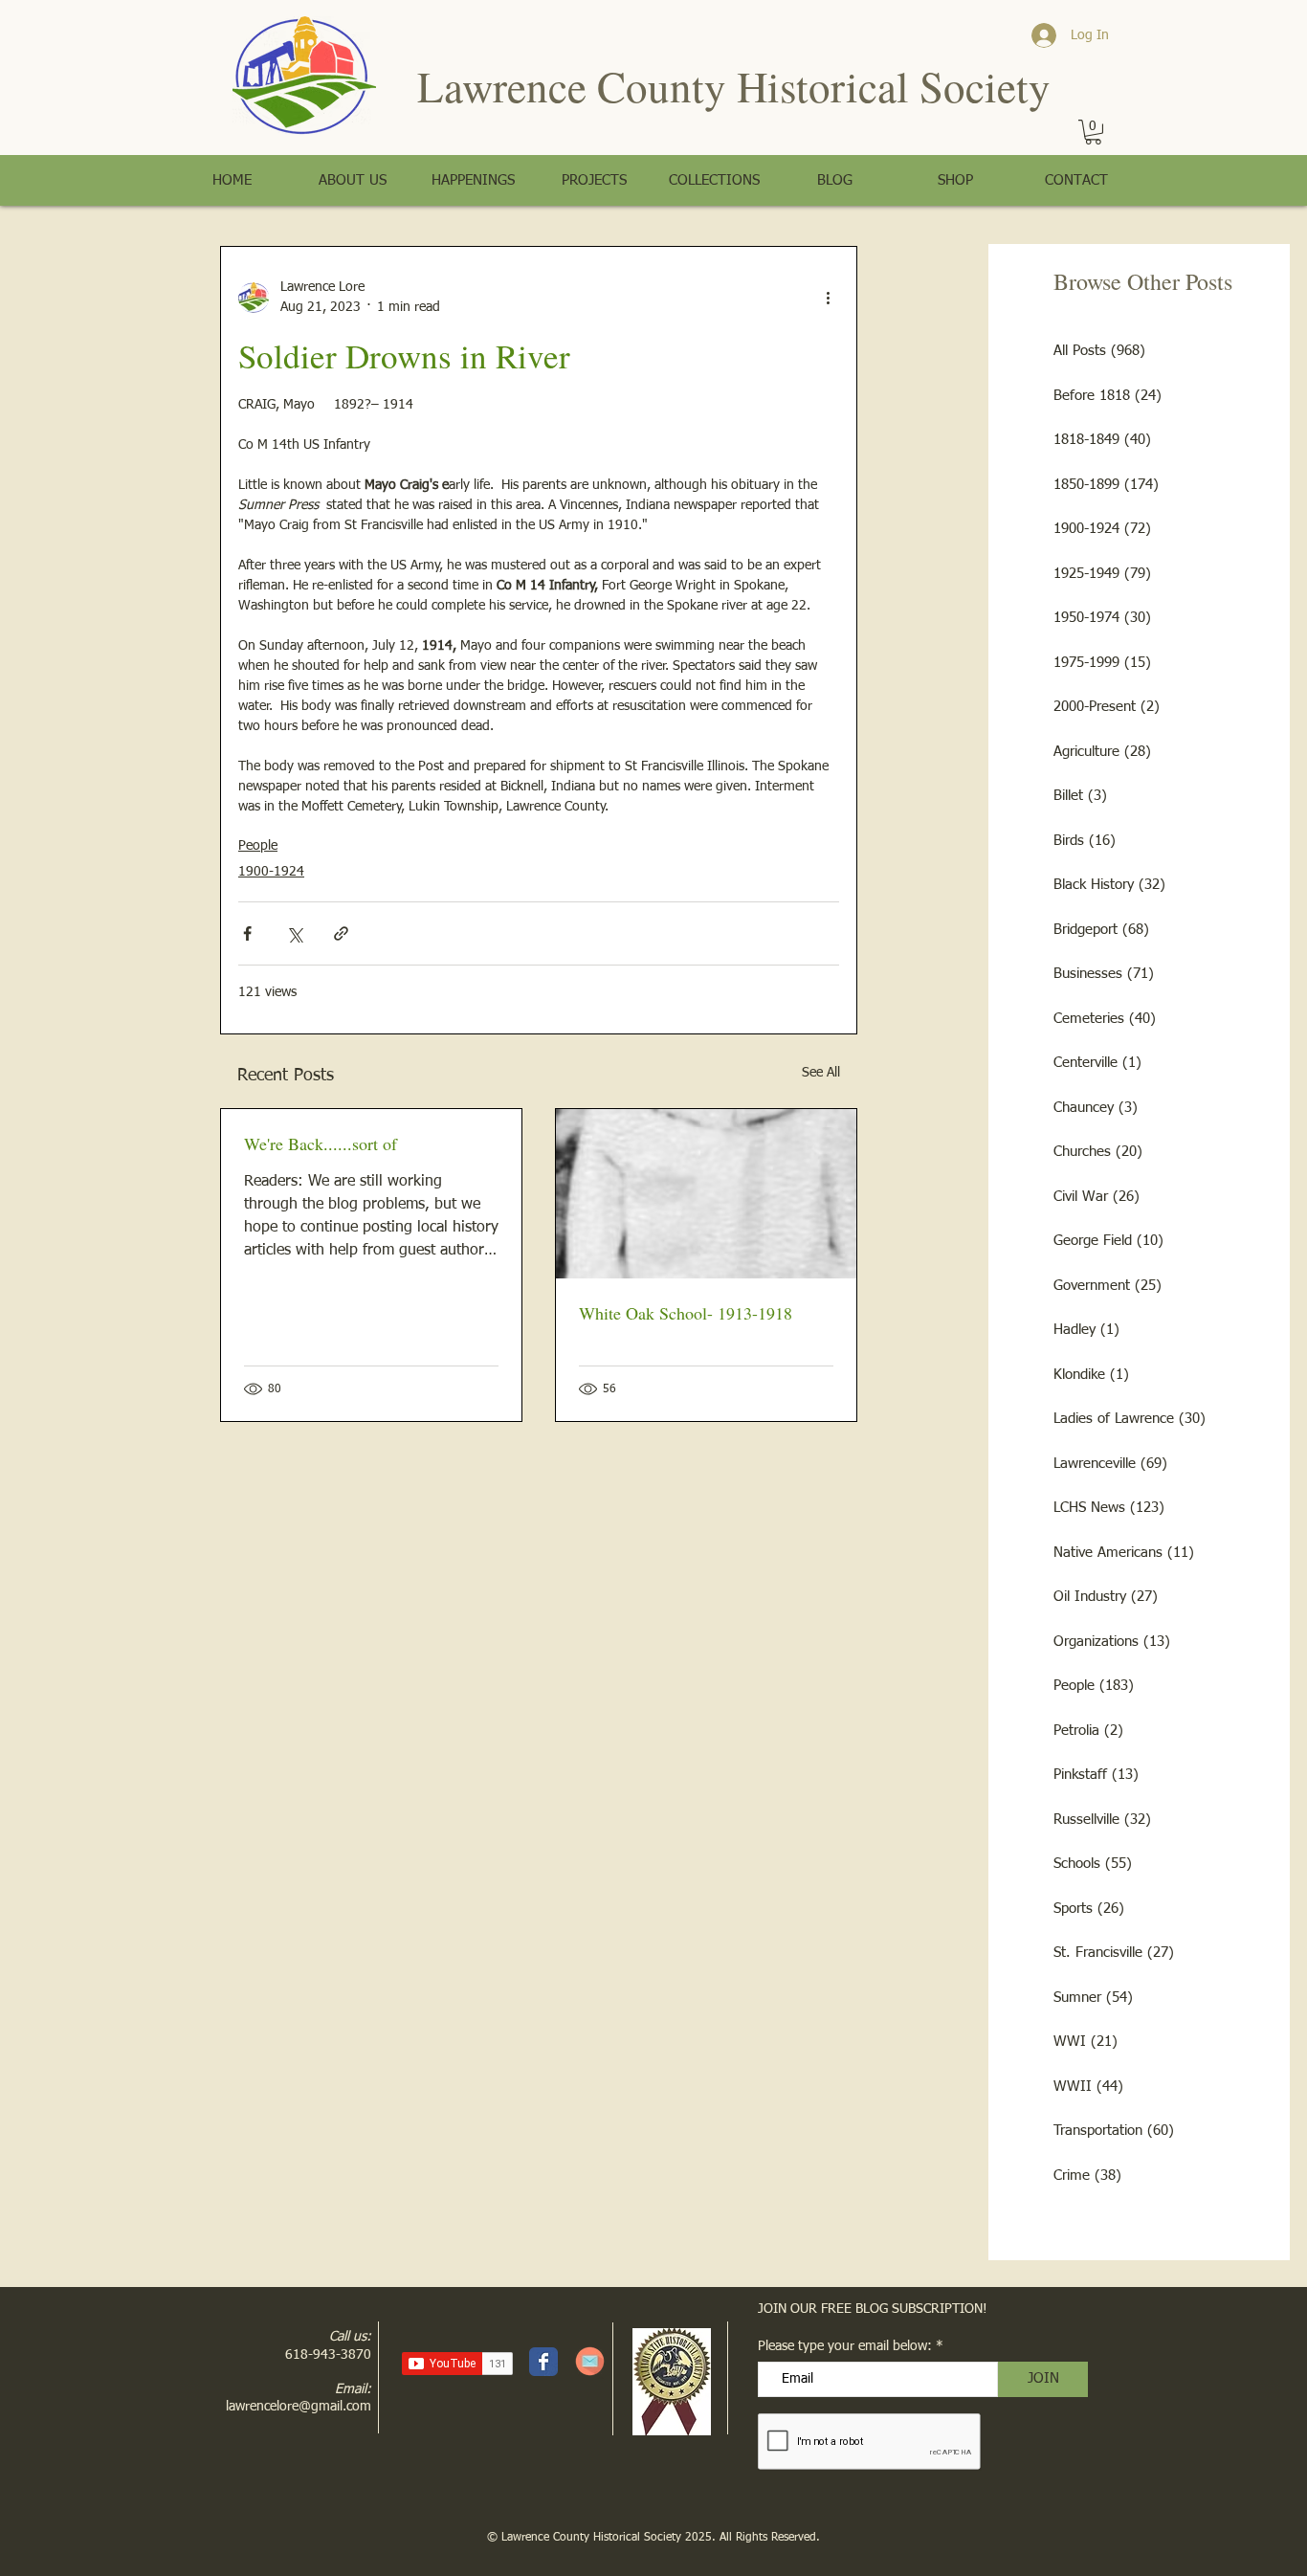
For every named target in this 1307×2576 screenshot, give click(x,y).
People (258, 846)
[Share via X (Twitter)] (294, 933)
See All (821, 1073)
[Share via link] (341, 933)
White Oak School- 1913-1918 (686, 1313)
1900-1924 (271, 872)
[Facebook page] (543, 2362)
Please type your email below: (845, 2346)
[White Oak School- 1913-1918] (706, 1194)
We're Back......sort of (321, 1144)
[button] (1093, 132)
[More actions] (828, 298)
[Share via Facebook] (247, 933)
